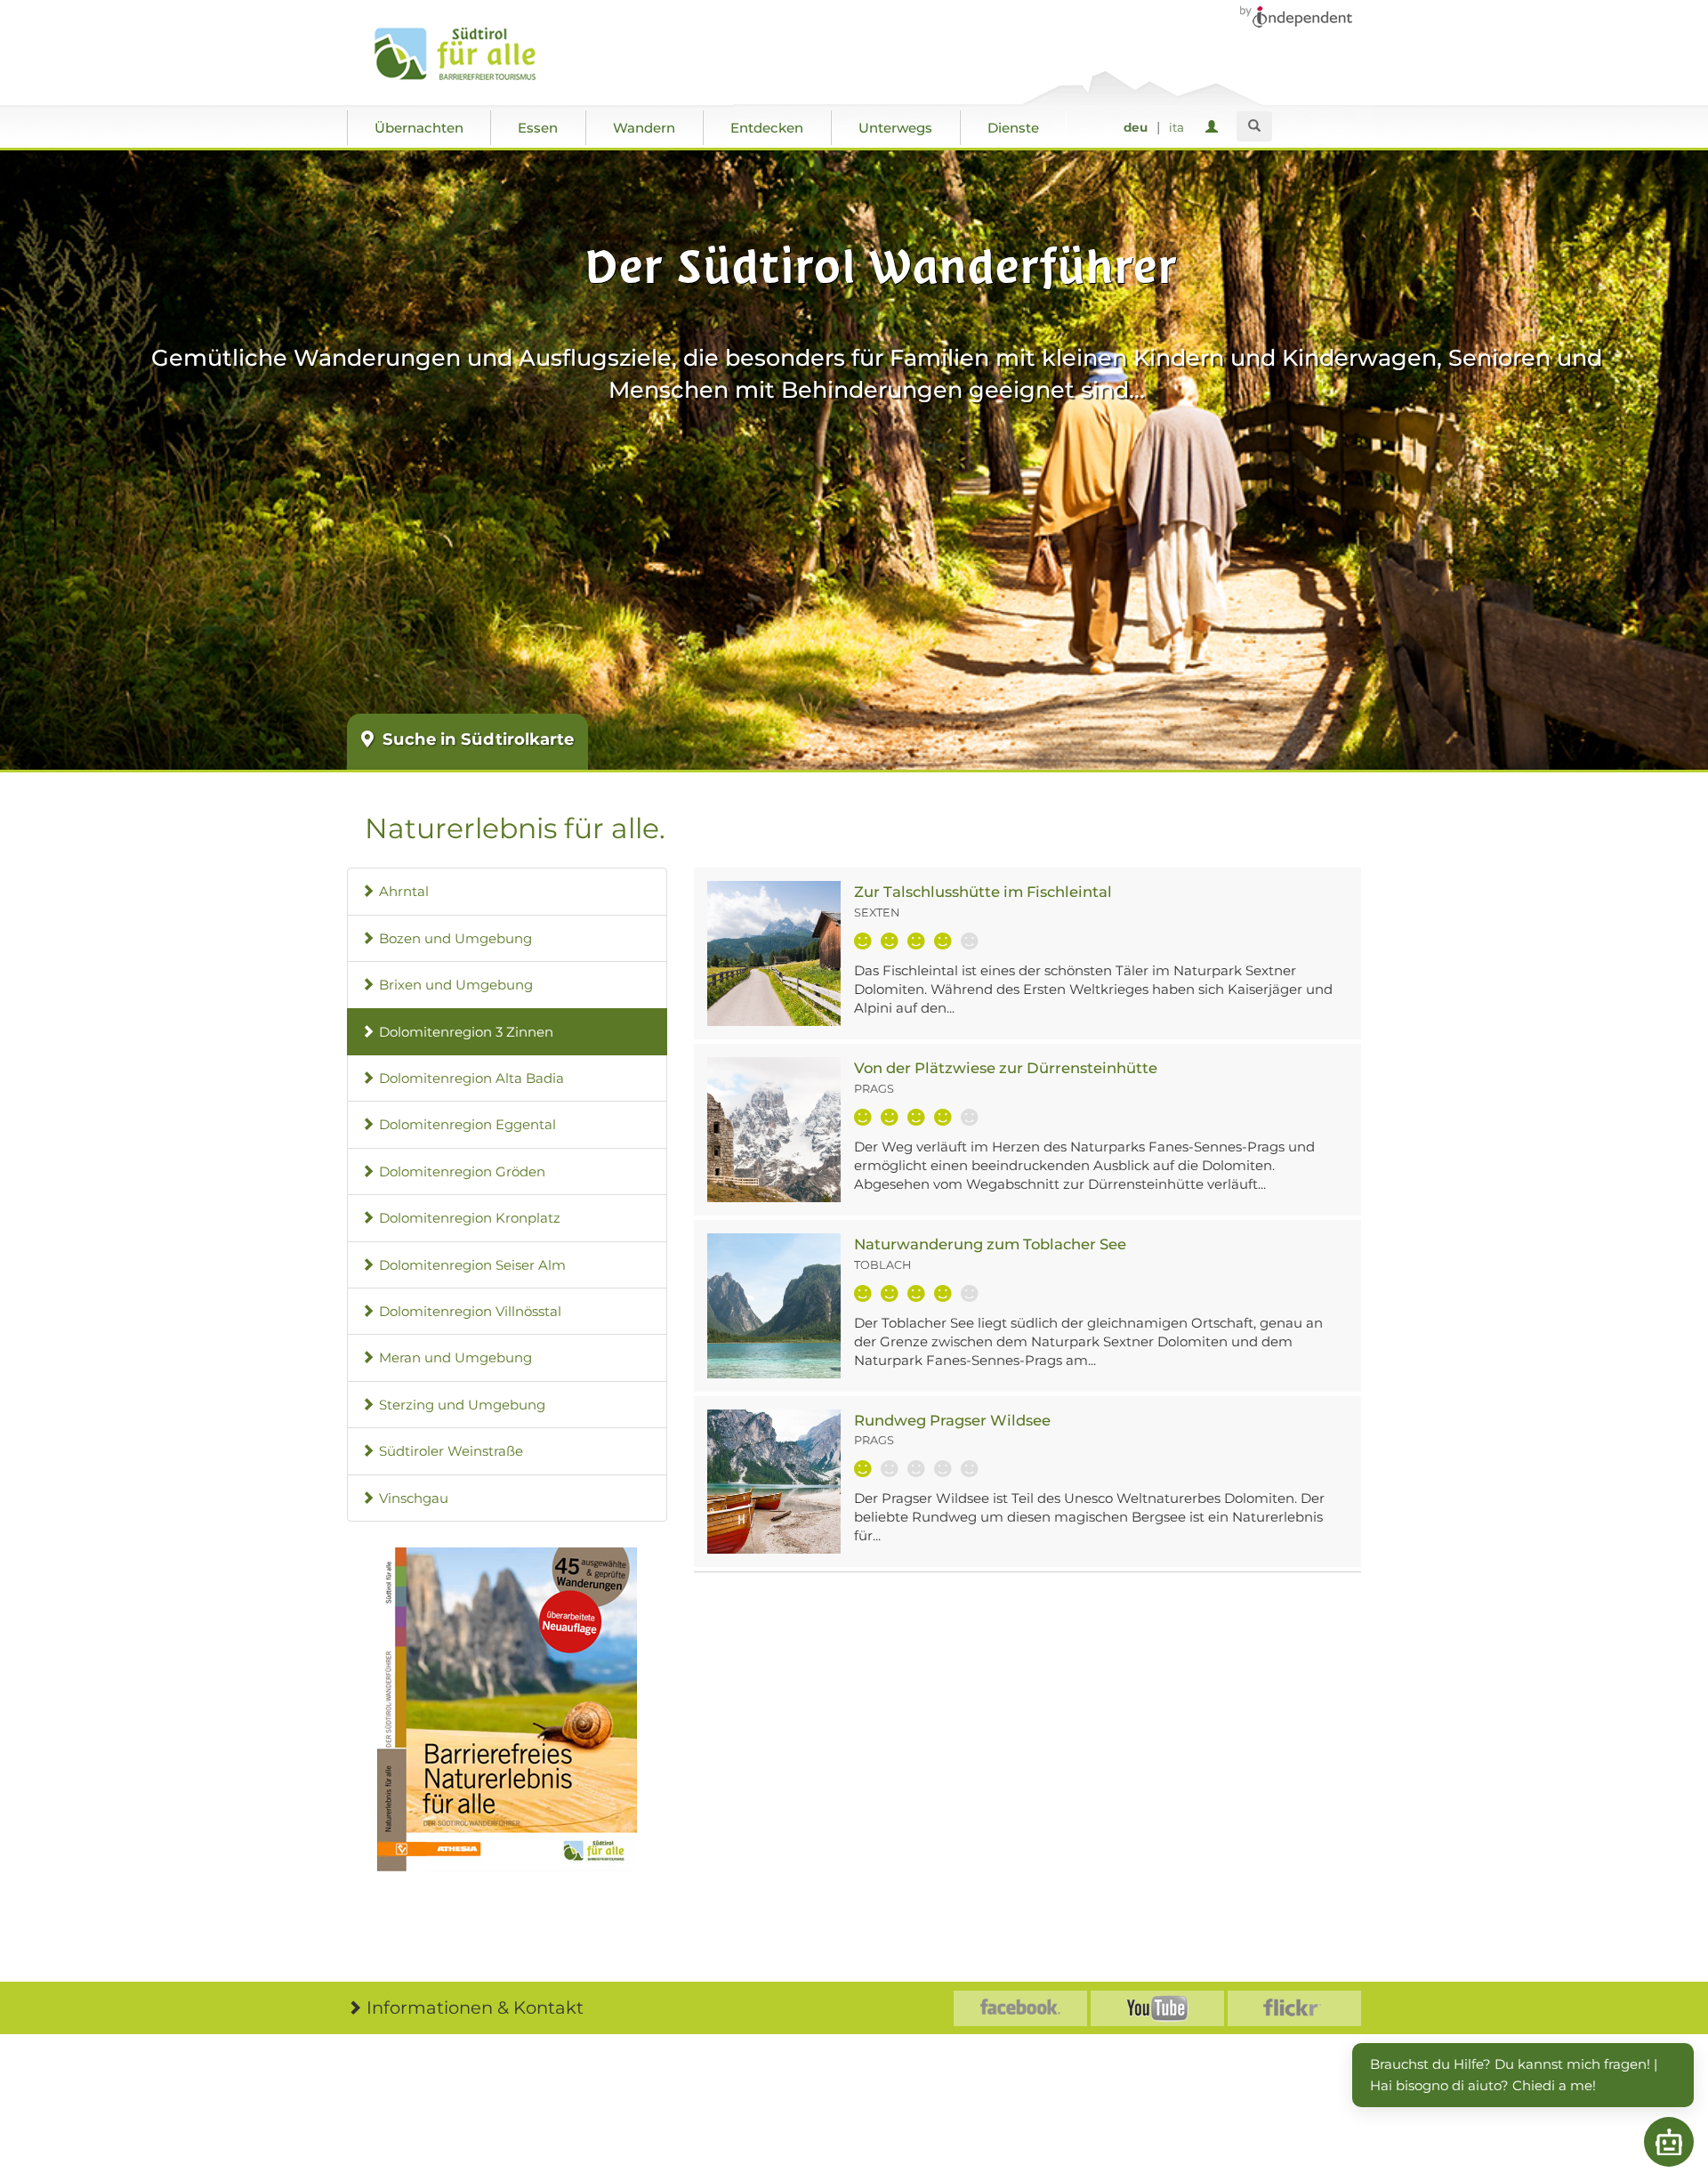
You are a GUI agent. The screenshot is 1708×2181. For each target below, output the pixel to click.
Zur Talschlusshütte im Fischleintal (983, 892)
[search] (1254, 126)
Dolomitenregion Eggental (467, 1124)
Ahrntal (404, 891)
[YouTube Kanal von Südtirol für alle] (1157, 2008)
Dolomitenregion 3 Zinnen (466, 1032)
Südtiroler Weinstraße (451, 1451)
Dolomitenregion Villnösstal (470, 1311)
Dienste (1013, 128)
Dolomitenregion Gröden (462, 1171)
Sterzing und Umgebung (462, 1405)
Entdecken (767, 128)
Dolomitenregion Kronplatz (470, 1218)
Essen (538, 128)
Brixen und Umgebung (456, 985)
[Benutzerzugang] (1215, 128)
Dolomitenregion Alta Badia (471, 1078)
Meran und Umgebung (455, 1357)
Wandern (644, 128)
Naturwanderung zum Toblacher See (990, 1244)
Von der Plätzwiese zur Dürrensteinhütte (1006, 1068)
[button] (507, 1709)
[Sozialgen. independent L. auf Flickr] (1294, 2008)
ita (1176, 127)
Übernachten (419, 128)
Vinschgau (414, 1498)
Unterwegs (895, 128)
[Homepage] (474, 54)
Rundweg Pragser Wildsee (952, 1420)
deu (1136, 127)
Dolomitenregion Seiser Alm (472, 1265)
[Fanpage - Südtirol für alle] (1020, 2008)
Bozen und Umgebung (455, 938)
